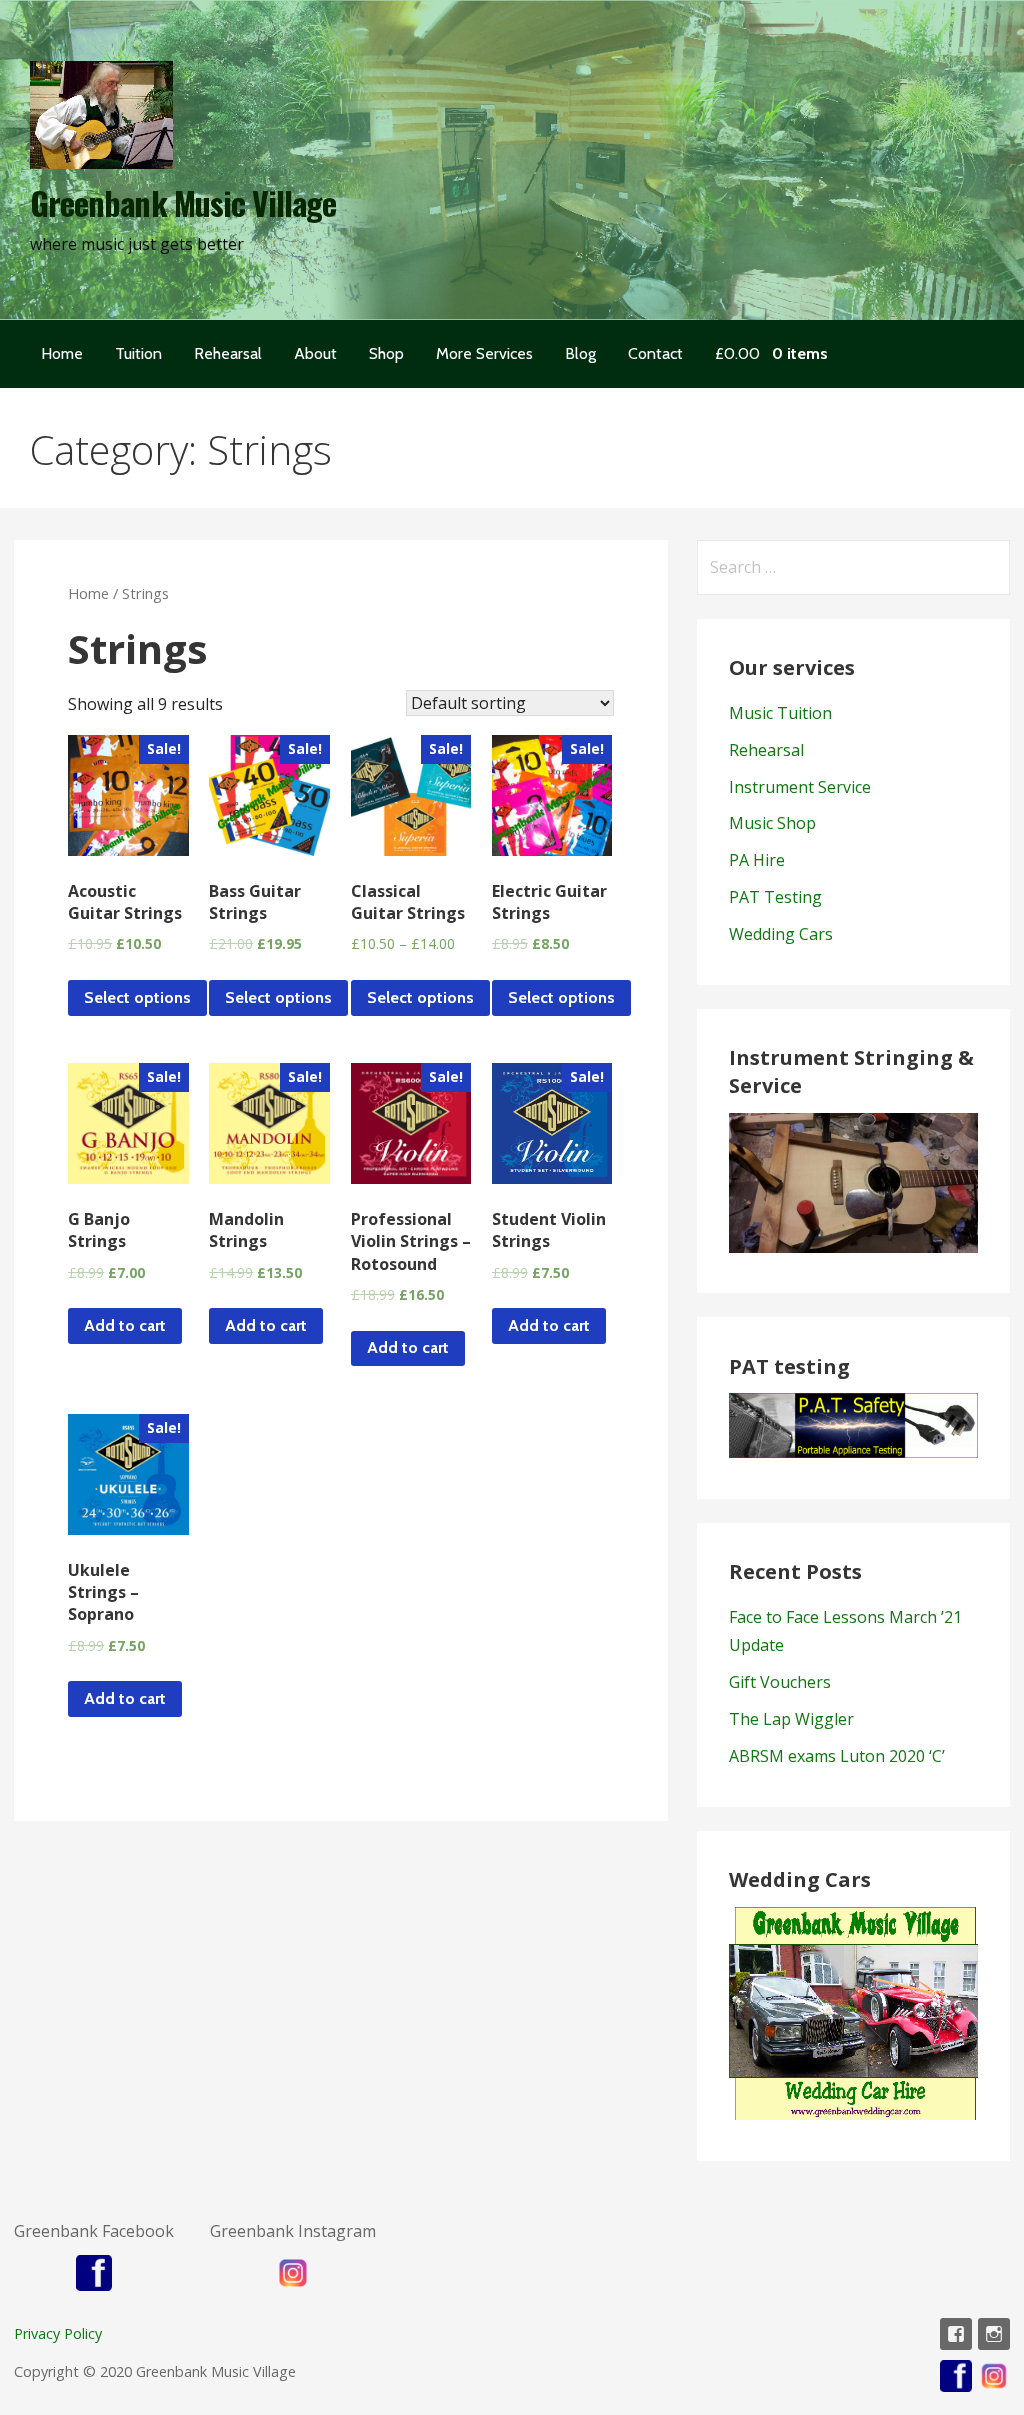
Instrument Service (800, 787)
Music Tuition (780, 713)
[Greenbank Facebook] (956, 2334)
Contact (655, 353)
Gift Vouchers (780, 1682)
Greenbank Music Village (183, 202)
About (315, 353)
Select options (137, 997)
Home (62, 353)
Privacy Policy (58, 2333)
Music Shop (772, 823)
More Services (484, 353)
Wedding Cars (781, 934)
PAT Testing (775, 897)
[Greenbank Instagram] (994, 2334)
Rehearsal (228, 353)
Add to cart (125, 1325)
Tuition (138, 353)
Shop (386, 353)
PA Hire (757, 860)
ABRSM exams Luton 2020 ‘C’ (837, 1756)
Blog (580, 353)
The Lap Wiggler (791, 1719)
